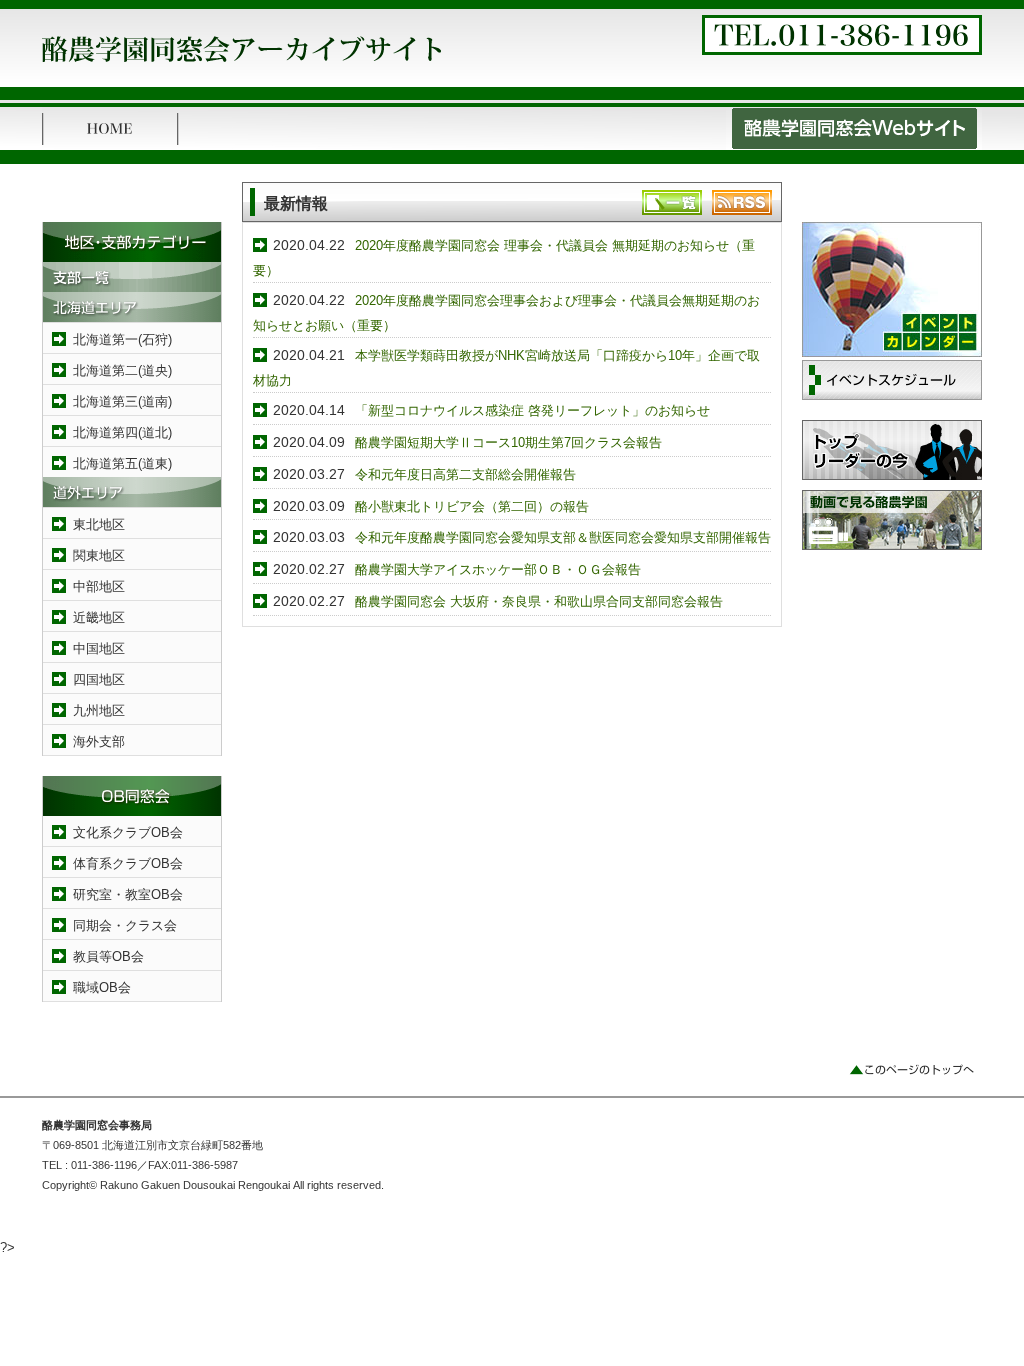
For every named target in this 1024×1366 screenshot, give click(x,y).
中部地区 (99, 586)
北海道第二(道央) (122, 370)
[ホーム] (110, 145)
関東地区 (99, 555)
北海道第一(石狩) (122, 339)
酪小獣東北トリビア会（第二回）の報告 (472, 506)
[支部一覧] (132, 287)
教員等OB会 (108, 956)
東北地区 (99, 524)
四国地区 (99, 679)
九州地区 (99, 710)
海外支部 (99, 741)
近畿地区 (99, 617)
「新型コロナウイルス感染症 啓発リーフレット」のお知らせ (532, 410)
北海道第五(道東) (122, 463)
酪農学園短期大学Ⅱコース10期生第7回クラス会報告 (508, 442)
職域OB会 (102, 987)
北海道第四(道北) (122, 432)
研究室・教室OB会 (128, 894)
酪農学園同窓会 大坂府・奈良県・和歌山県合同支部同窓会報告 (539, 601)
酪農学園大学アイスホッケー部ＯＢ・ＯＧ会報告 (498, 569)
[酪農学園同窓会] (242, 68)
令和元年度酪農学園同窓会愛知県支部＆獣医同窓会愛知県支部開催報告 (563, 537)
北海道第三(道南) (122, 401)
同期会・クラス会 (125, 925)
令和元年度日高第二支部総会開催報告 (465, 474)
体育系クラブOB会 (128, 863)
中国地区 (99, 648)
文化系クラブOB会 (128, 832)
